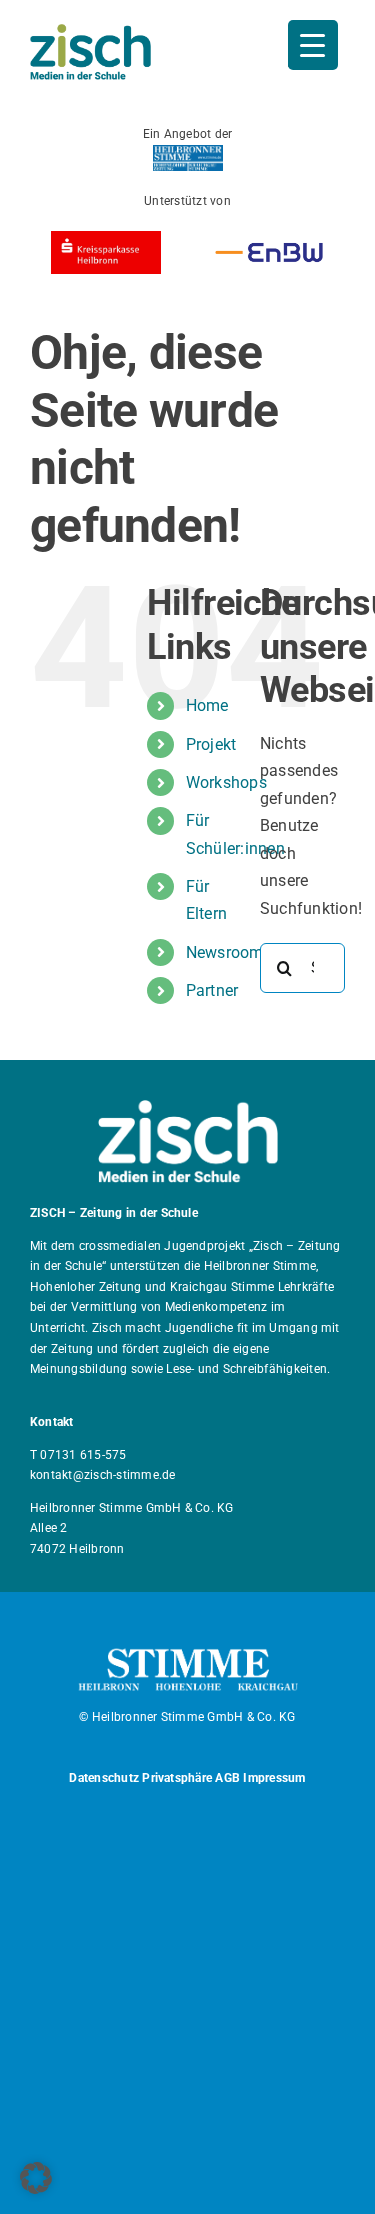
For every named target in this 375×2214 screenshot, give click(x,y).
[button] (36, 2178)
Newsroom (225, 952)
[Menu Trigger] (313, 45)
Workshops (226, 782)
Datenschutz (104, 1778)
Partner (212, 990)
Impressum (274, 1778)
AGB (227, 1778)
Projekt (211, 744)
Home (207, 705)
